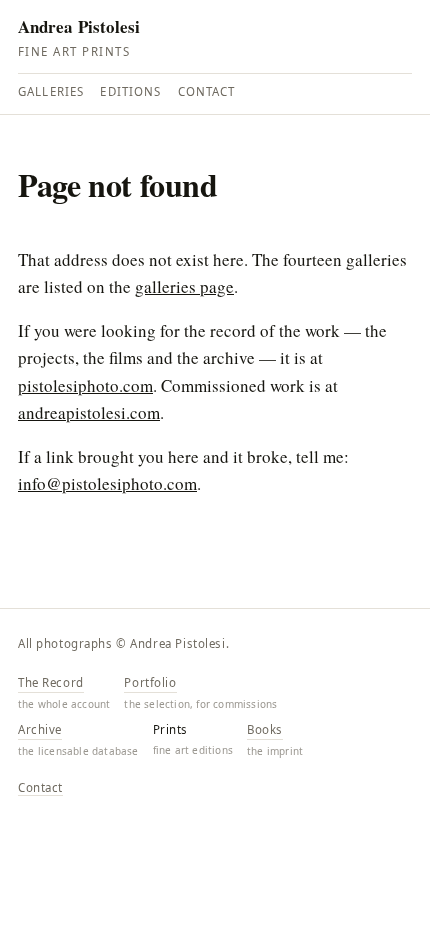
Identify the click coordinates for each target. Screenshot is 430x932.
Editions (130, 91)
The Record (51, 682)
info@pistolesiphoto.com (107, 483)
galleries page (184, 286)
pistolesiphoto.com (85, 385)
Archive (40, 729)
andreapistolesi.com (89, 412)
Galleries (51, 91)
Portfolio (150, 682)
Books (265, 729)
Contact (207, 91)
